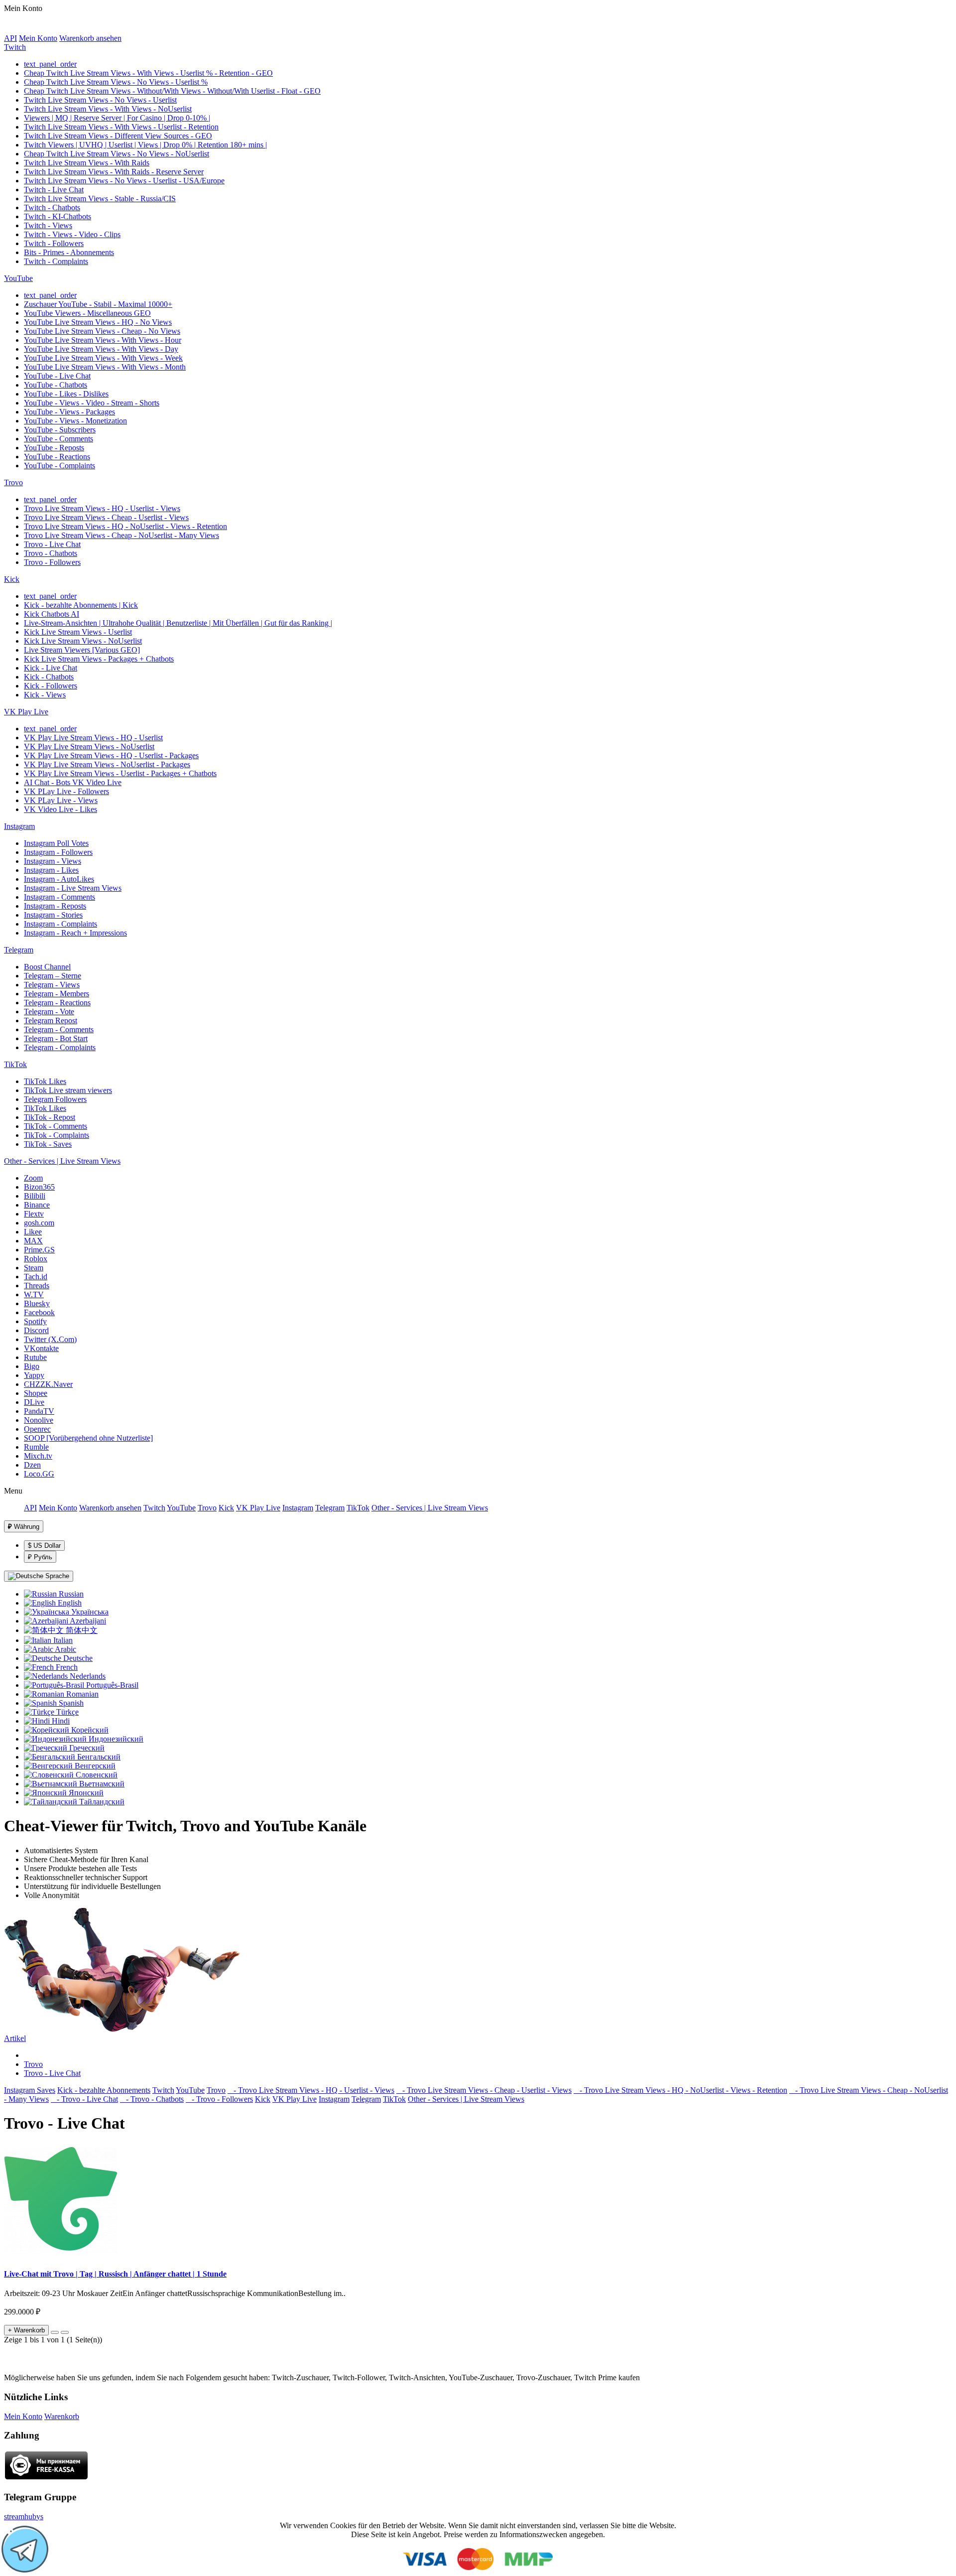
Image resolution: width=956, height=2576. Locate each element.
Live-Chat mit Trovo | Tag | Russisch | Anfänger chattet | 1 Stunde (115, 2274)
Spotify (35, 1321)
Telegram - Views (52, 985)
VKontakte (41, 1348)
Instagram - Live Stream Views (73, 888)
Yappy (34, 1375)
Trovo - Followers (52, 562)
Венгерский (94, 1766)
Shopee (36, 1393)
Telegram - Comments (59, 1029)
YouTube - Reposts (54, 448)
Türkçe (66, 1712)
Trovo (13, 482)
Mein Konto (38, 38)
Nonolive (39, 1420)
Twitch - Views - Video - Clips (72, 234)
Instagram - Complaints (60, 924)
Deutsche (77, 1658)
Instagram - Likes (51, 870)
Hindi (60, 1721)
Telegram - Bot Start (56, 1038)
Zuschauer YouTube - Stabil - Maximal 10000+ (98, 304)
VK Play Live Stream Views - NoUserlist (89, 746)
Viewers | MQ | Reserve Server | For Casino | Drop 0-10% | (117, 118)
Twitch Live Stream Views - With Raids (87, 163)
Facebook (39, 1312)
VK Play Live (26, 712)
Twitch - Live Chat (54, 190)
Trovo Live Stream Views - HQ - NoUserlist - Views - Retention (125, 526)
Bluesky (37, 1303)
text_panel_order (50, 64)
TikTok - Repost (50, 1117)
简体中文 (81, 1630)
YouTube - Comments (59, 439)
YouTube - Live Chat (57, 376)
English (69, 1603)
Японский (85, 1793)
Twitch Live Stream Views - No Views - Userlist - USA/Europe (124, 181)
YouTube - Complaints (60, 466)
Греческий (86, 1748)
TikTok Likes (45, 1081)
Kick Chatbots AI (52, 614)
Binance (37, 1205)
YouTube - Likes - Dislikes (66, 394)
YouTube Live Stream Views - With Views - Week (103, 358)
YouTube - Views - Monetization (75, 421)
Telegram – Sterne (53, 976)
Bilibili (35, 1196)
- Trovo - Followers (219, 2099)
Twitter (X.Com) (50, 1339)
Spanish (70, 1703)
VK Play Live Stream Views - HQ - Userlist (93, 738)
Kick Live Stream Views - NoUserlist (83, 641)
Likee (33, 1232)
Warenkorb (62, 2416)
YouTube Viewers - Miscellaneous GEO (87, 313)
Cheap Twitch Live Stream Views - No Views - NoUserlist (117, 154)
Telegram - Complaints (60, 1047)
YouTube (18, 278)
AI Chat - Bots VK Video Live (73, 782)
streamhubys (24, 2516)
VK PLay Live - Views (61, 800)
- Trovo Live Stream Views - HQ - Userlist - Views (311, 2090)
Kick (12, 579)
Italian (62, 1640)
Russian (70, 1594)
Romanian (81, 1694)
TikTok (15, 1064)
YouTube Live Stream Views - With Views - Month (105, 367)
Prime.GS (39, 1250)
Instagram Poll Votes (56, 843)
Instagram (19, 826)
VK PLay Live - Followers (66, 791)
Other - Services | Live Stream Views (62, 1161)
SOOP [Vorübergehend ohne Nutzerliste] (88, 1438)
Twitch (15, 47)
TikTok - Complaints (57, 1135)
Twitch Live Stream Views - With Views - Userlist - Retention (121, 127)
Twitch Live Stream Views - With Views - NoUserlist (108, 109)
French (66, 1667)
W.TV (34, 1294)
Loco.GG (39, 1474)
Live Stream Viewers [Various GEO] (82, 650)
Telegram (19, 950)
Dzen (32, 1465)
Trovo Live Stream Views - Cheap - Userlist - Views (106, 517)
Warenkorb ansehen (90, 38)
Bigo (32, 1366)
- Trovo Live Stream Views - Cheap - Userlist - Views (484, 2090)
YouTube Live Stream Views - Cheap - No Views (102, 331)
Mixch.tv (38, 1456)
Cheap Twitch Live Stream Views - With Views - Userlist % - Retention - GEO (148, 73)
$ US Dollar (44, 1546)
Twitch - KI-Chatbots (58, 216)
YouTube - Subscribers (60, 430)
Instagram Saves (30, 2090)
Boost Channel (47, 967)
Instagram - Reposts (55, 906)
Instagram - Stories (53, 915)
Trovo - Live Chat (52, 544)
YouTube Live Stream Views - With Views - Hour (103, 340)
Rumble (36, 1447)
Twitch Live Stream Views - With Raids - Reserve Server (114, 172)
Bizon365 (39, 1187)
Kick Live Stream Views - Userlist (78, 632)
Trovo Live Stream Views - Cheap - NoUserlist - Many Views (121, 535)
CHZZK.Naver (48, 1384)
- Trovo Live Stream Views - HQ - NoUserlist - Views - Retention (680, 2090)
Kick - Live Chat (51, 668)
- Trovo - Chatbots (152, 2099)
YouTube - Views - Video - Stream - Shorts (92, 403)
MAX (33, 1241)
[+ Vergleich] (65, 2332)
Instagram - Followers (58, 852)
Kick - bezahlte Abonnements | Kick (81, 605)
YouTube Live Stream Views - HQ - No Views (98, 322)
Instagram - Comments (60, 897)
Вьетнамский (101, 1784)
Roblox (36, 1259)
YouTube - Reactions (57, 457)
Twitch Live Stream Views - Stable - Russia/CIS (100, 199)
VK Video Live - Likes (60, 809)
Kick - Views (45, 695)
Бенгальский (98, 1757)
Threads (37, 1286)
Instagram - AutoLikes (59, 879)
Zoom (33, 1178)
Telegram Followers (55, 1099)
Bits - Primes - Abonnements (69, 252)
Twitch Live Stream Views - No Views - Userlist (100, 100)
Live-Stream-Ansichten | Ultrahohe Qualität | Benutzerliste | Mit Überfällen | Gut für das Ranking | (178, 623)
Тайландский (101, 1802)
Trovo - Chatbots (51, 553)
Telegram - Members (57, 994)
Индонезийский (115, 1739)
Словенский (96, 1775)
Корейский (89, 1730)
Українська (89, 1612)
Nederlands (87, 1676)
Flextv (34, 1214)
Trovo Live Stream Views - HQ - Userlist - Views (102, 508)
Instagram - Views (53, 861)
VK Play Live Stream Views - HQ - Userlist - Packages (111, 755)
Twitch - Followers (54, 243)
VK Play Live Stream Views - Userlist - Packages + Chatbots (120, 773)
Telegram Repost (51, 1020)
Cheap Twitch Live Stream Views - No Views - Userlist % (116, 82)
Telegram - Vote (49, 1012)
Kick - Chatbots (49, 677)
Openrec (37, 1429)
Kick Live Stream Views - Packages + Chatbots (99, 659)
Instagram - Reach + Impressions (75, 933)
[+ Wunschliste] (55, 2332)
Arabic (65, 1649)
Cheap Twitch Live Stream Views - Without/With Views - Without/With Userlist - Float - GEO (172, 91)
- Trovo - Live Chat (84, 2099)
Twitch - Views (48, 225)
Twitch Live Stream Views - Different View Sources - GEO (118, 136)
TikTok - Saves (48, 1144)
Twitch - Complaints (56, 261)
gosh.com (39, 1223)
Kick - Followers (51, 686)
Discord (36, 1330)
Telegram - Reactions (57, 1003)
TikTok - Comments (56, 1126)
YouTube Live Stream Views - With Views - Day (101, 349)
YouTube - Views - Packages (69, 412)
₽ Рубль (40, 1557)
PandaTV (39, 1411)
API (10, 38)
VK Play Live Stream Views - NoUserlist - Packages (107, 764)
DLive (34, 1402)
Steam (34, 1268)
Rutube (35, 1357)
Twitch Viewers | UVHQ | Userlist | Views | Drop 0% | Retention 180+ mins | (145, 145)
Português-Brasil (111, 1685)
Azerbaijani (87, 1621)
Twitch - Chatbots (52, 207)
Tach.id (36, 1277)
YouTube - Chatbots (56, 385)
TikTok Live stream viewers (68, 1090)
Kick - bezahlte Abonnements (104, 2090)
